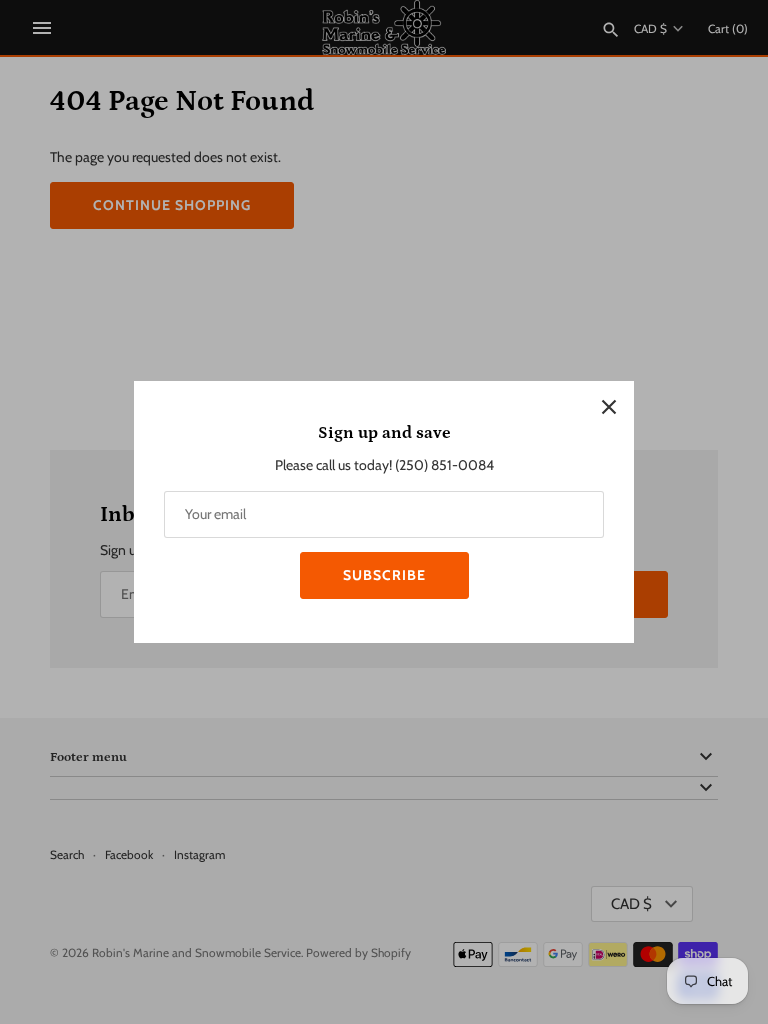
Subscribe (384, 575)
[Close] (609, 406)
